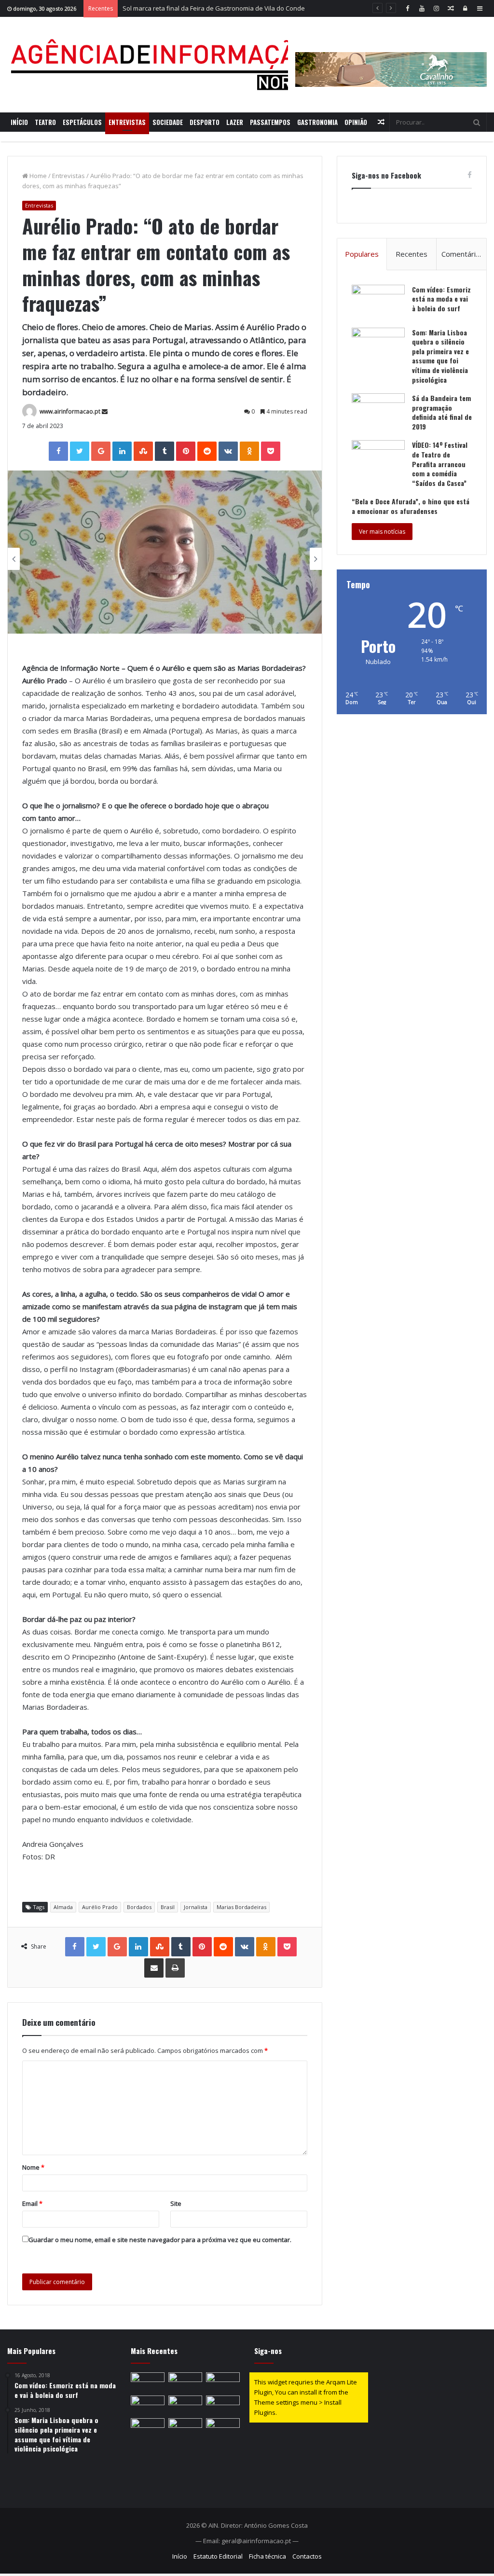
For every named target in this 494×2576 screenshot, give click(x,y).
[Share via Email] (154, 1968)
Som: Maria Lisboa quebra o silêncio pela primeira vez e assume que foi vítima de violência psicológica (440, 356)
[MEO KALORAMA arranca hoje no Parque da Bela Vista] (148, 2405)
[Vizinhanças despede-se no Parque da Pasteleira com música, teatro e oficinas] (185, 2428)
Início (19, 122)
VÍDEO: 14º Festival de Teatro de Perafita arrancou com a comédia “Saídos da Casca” (440, 464)
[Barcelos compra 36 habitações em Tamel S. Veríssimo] (148, 2382)
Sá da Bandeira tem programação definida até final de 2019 (442, 412)
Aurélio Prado (100, 1907)
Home (37, 176)
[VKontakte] (228, 451)
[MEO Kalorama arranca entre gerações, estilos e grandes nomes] (185, 2382)
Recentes (412, 254)
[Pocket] (271, 451)
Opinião (356, 122)
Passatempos (270, 122)
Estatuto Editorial (218, 2556)
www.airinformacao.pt (70, 411)
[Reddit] (207, 451)
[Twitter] (80, 451)
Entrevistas (127, 122)
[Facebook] (407, 8)
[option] (165, 552)
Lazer (235, 122)
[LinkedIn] (122, 451)
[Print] (175, 1968)
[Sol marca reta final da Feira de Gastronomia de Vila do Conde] (223, 2382)
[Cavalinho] (391, 56)
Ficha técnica (268, 2556)
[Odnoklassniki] (249, 451)
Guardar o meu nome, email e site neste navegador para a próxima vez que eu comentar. (160, 2240)
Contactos (307, 2556)
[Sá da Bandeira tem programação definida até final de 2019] (378, 411)
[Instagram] (436, 8)
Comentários (463, 254)
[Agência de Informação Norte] (164, 65)
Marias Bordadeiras (241, 1907)
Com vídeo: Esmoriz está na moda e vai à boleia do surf (441, 299)
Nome (33, 2167)
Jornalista (196, 1907)
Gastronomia (317, 122)
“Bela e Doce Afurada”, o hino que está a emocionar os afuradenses (411, 506)
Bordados (139, 1907)
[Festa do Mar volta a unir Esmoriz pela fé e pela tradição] (148, 2428)
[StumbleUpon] (143, 451)
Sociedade (168, 122)
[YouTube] (422, 8)
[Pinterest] (186, 451)
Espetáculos (82, 122)
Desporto (205, 122)
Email (32, 2203)
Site (176, 2203)
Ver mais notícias (382, 532)
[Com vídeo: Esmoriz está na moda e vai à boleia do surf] (378, 303)
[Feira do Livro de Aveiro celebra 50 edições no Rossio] (223, 2428)
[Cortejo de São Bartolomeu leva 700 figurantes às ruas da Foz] (223, 2405)
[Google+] (101, 451)
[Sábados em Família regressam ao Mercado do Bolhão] (185, 2405)
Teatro (45, 122)
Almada (63, 1907)
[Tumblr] (165, 451)
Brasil (168, 1907)
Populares (362, 254)
